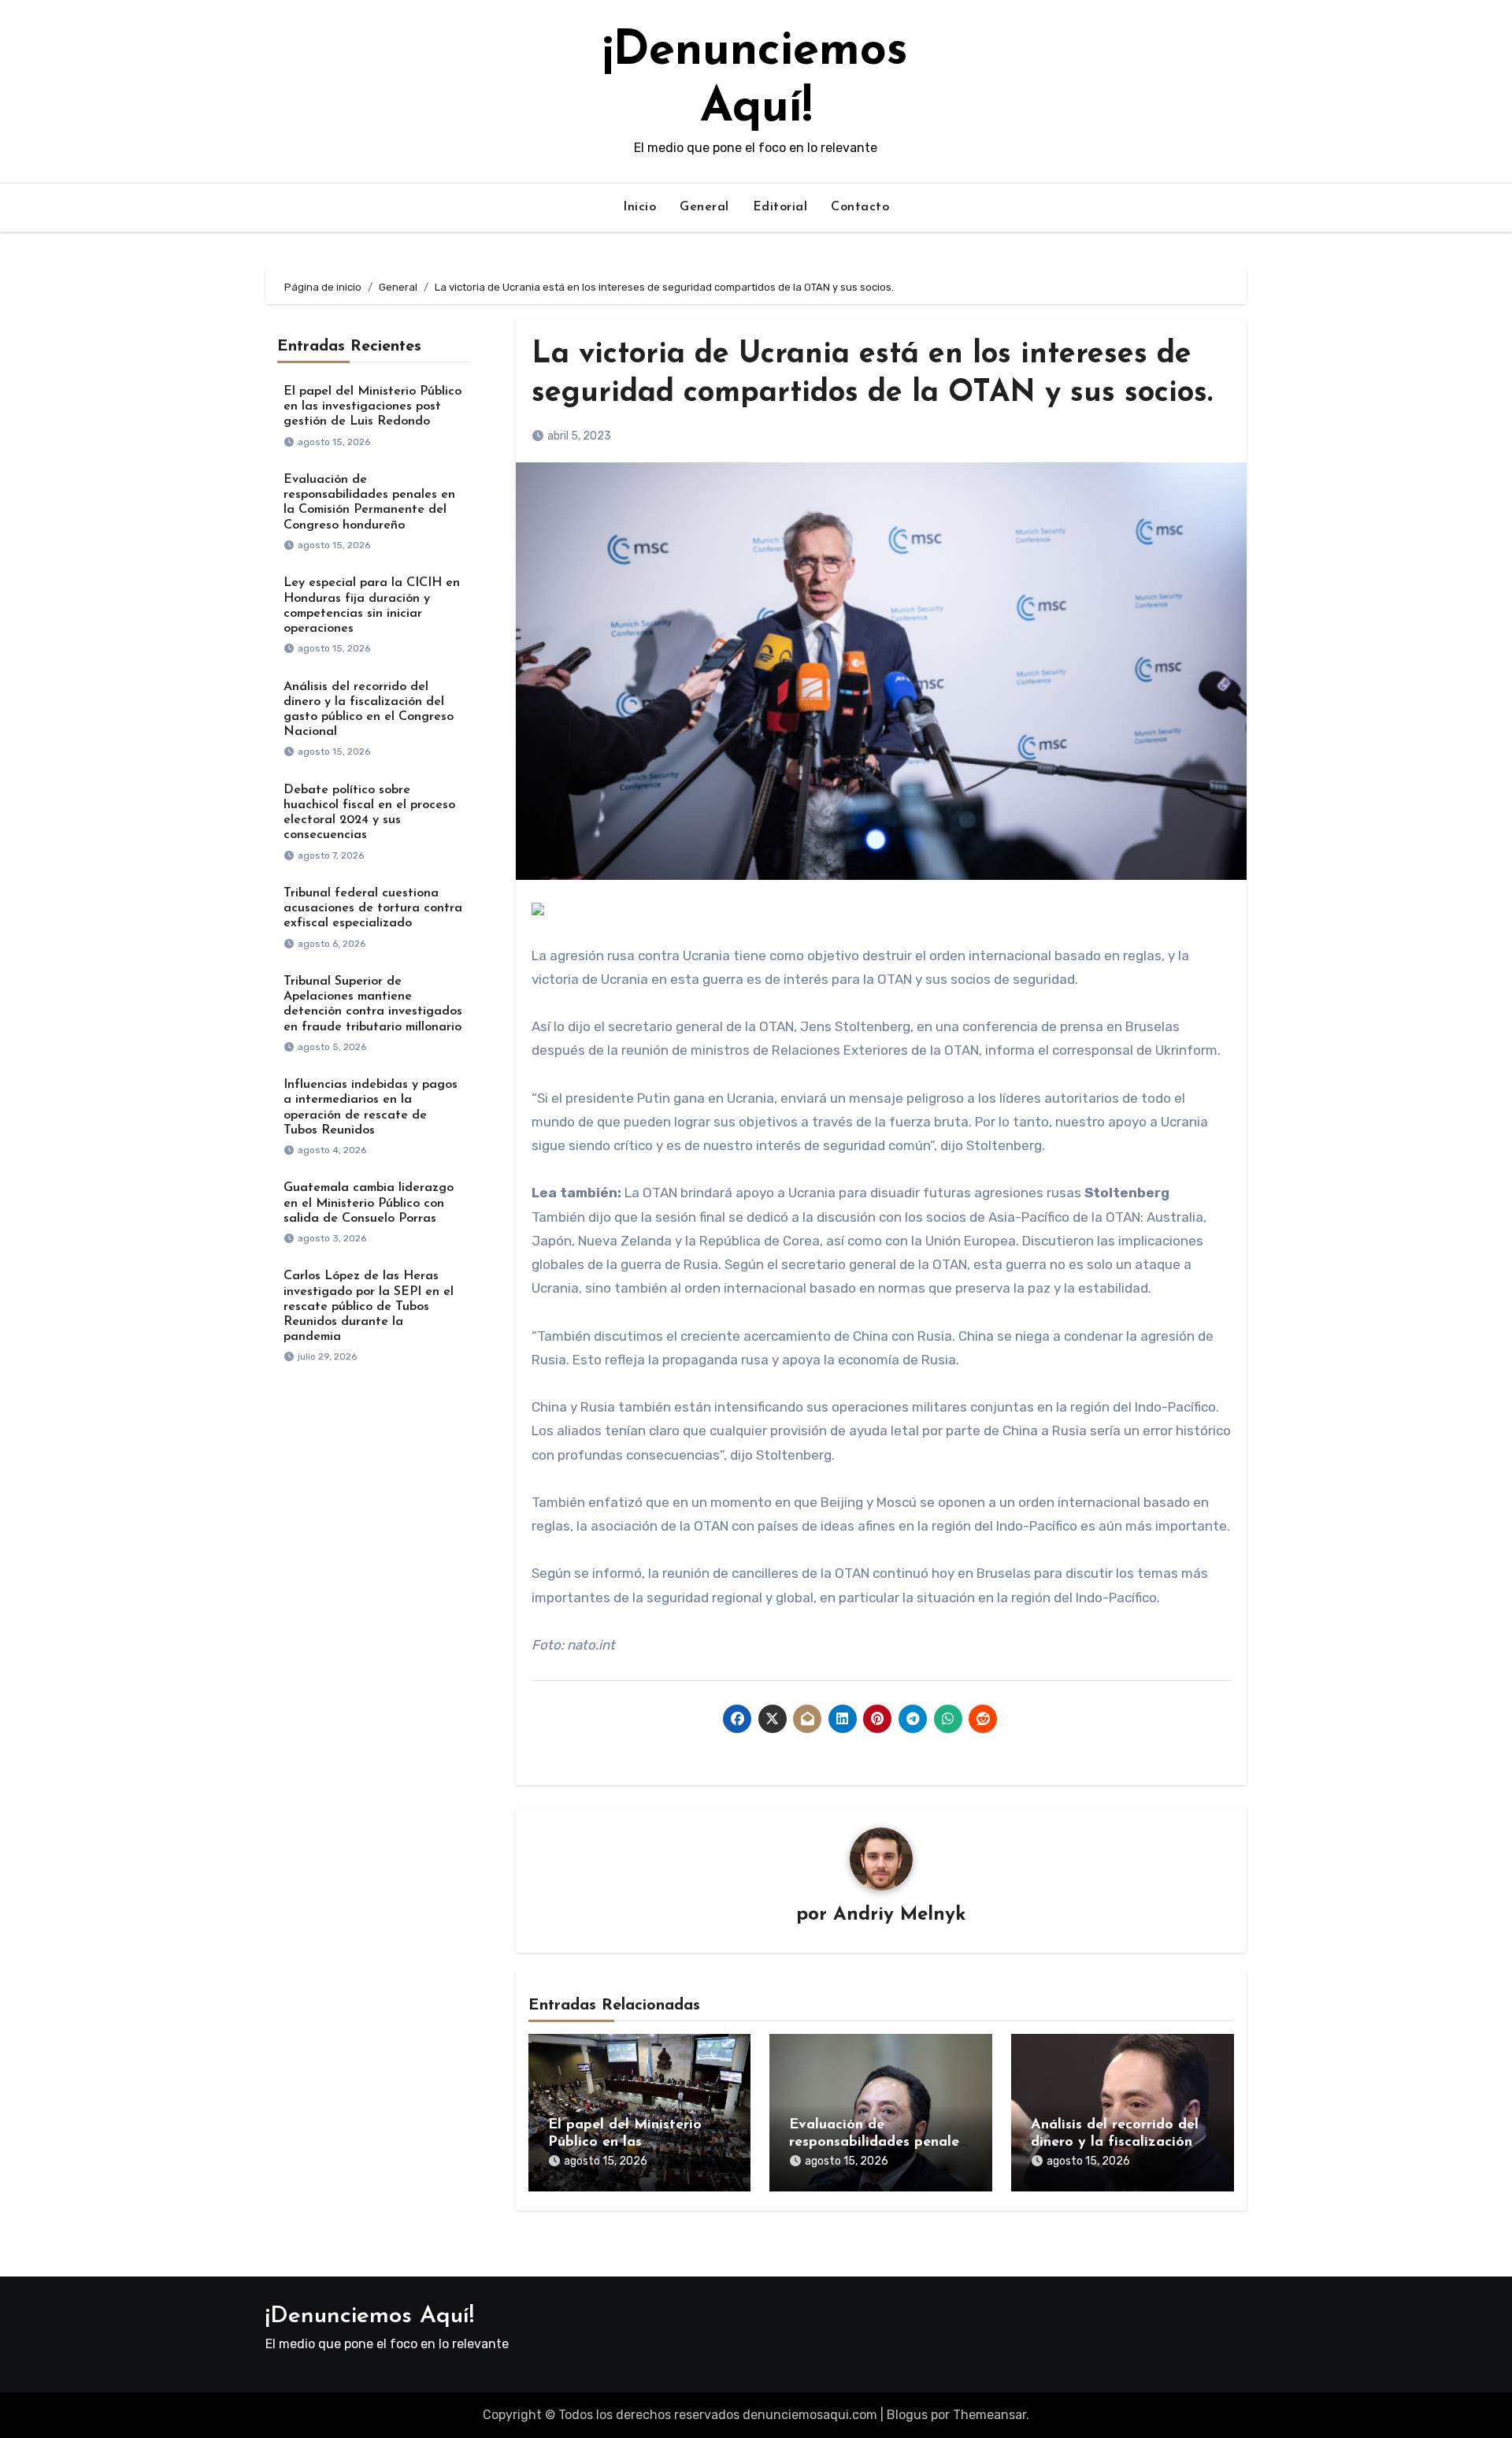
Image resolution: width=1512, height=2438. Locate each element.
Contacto (860, 207)
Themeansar (989, 2415)
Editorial (780, 207)
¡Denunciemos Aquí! (370, 2316)
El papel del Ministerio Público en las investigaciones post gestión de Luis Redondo (372, 406)
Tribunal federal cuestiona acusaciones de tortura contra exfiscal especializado (373, 908)
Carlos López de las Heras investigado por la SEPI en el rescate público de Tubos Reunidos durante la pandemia (369, 1306)
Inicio (639, 207)
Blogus (907, 2415)
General (704, 207)
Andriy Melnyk (899, 1915)
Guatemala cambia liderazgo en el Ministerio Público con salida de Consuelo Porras (369, 1203)
